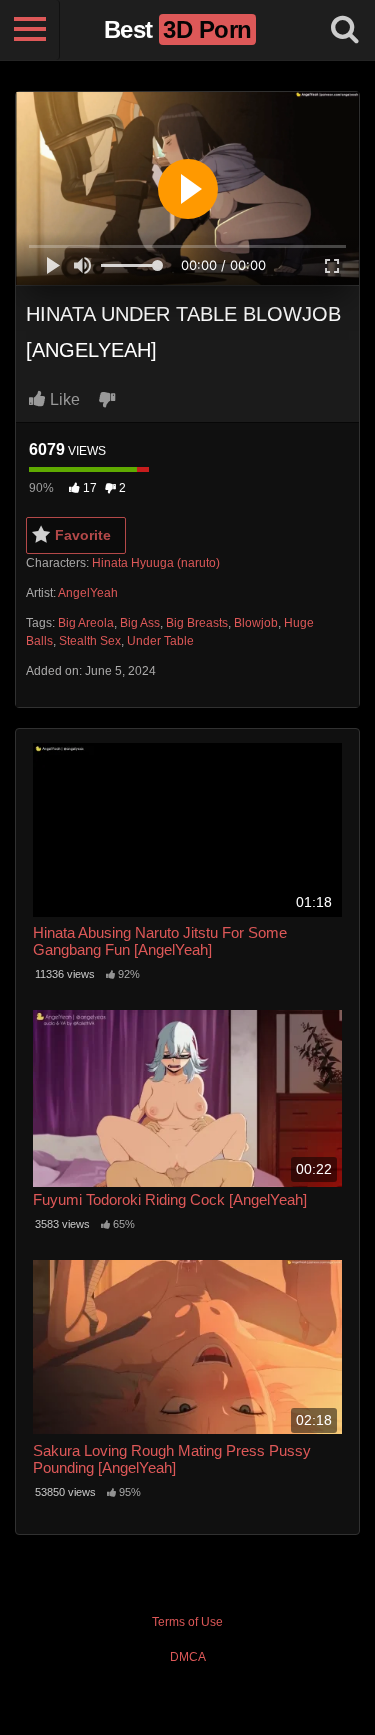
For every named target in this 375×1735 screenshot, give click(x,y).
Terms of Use (187, 1622)
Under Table (160, 641)
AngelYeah (88, 593)
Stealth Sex (90, 641)
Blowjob (256, 623)
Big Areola (86, 623)
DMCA (188, 1657)
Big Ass (140, 623)
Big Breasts (197, 623)
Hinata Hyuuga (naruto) (156, 563)
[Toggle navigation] (30, 30)
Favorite (83, 535)
